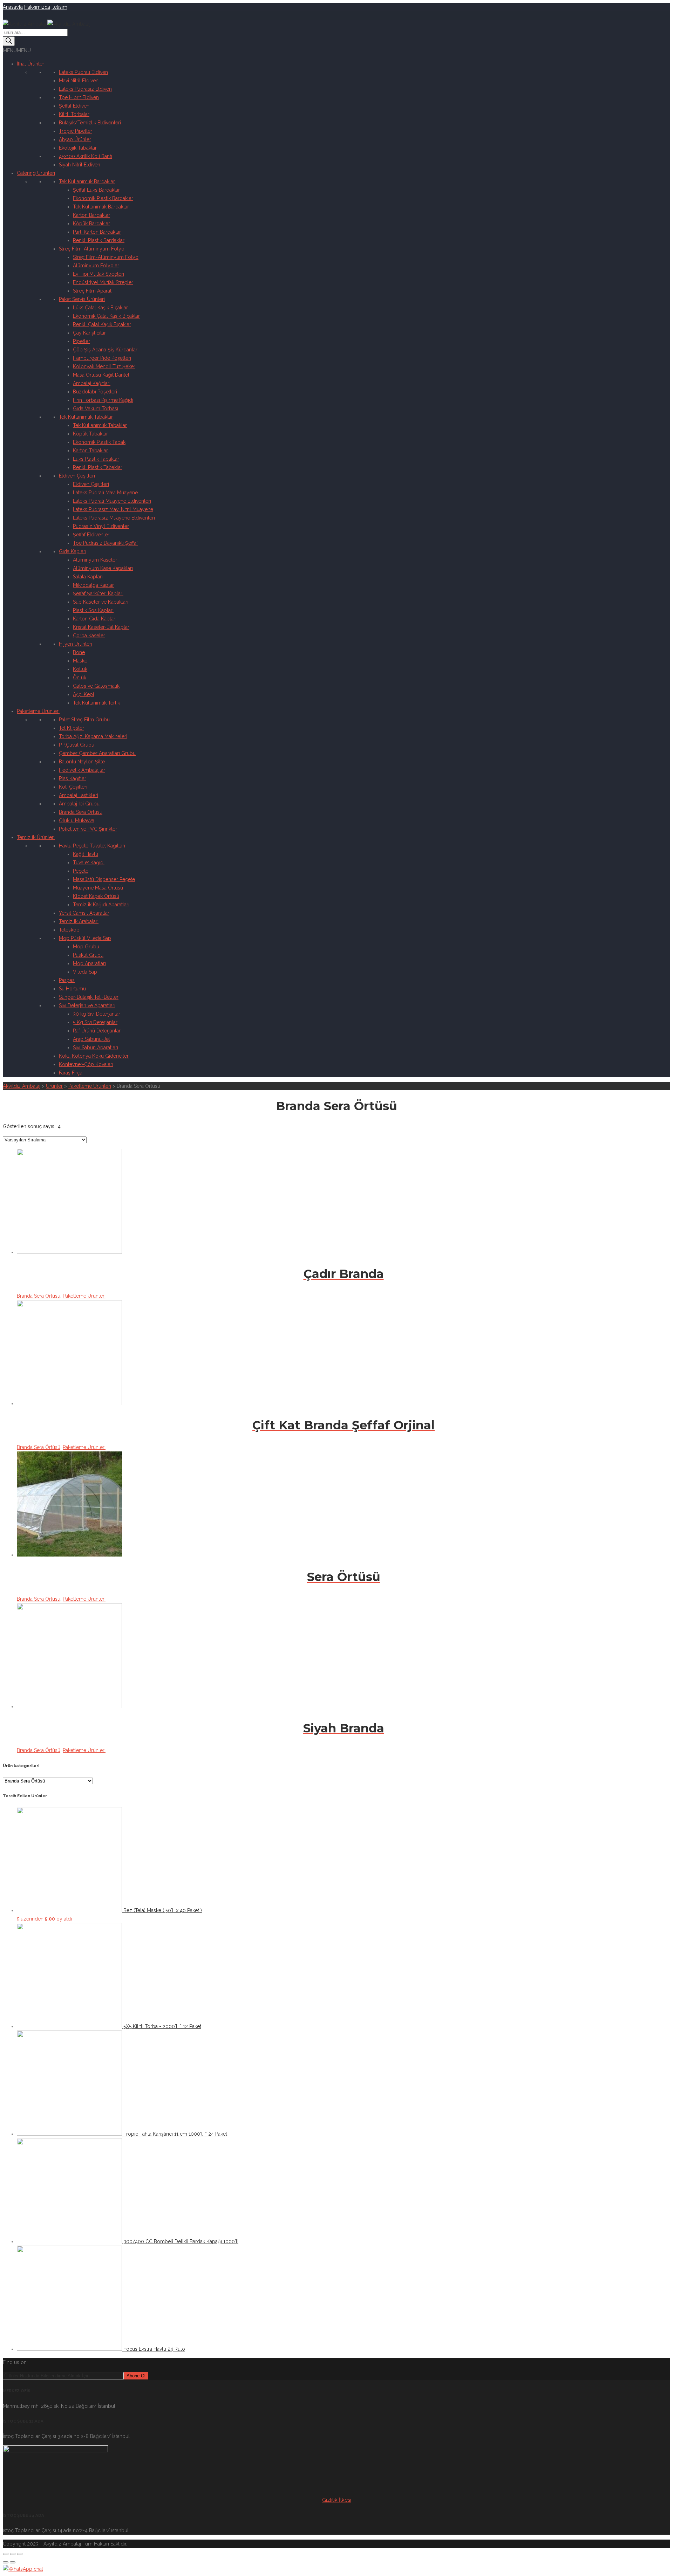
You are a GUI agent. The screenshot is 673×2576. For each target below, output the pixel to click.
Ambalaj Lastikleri (79, 795)
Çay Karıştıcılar (89, 333)
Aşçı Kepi (83, 694)
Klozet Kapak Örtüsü (96, 896)
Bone (79, 652)
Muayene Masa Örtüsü (98, 888)
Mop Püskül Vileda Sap (85, 938)
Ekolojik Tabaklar (78, 148)
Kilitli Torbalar (74, 114)
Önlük (80, 678)
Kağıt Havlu (86, 854)
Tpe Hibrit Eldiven (79, 97)
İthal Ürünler (30, 64)
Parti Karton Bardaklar (97, 232)
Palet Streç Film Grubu (84, 720)
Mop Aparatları (89, 963)
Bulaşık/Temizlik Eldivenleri (90, 123)
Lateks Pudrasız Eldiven (85, 89)
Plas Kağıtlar (73, 778)
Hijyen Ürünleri (76, 644)
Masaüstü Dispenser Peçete (104, 879)
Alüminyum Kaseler (95, 560)
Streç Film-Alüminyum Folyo (92, 249)
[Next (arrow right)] (13, 2562)
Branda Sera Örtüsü (81, 812)
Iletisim (59, 7)
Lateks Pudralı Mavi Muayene (105, 493)
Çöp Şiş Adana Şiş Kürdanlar (105, 350)
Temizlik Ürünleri (36, 837)
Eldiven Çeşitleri (77, 476)
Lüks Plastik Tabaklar (96, 459)
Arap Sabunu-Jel (91, 1039)
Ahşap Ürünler (75, 139)
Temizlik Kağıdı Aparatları (101, 905)
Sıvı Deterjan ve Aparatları (87, 1005)
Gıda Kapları (73, 551)
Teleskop (69, 930)
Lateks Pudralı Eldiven (83, 72)
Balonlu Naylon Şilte (82, 762)
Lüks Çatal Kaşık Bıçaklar (100, 308)
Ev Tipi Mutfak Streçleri (98, 274)
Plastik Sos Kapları (93, 610)
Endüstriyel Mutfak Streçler (103, 282)
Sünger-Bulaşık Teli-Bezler (89, 997)
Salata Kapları (88, 577)
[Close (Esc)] (6, 2554)
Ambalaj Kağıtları (92, 383)
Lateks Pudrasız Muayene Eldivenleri (114, 518)
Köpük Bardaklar (91, 224)
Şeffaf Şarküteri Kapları (98, 593)
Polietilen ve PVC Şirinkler (88, 829)
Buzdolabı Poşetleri (95, 392)
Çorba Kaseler (89, 636)
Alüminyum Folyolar (96, 266)
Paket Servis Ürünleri (82, 299)
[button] (17, 50)
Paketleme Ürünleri (38, 711)
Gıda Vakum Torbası (96, 408)
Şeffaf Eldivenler (91, 535)
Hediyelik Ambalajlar (82, 770)
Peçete (81, 871)
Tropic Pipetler (76, 131)
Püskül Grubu (88, 955)
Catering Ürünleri (36, 173)
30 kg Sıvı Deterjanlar (97, 1014)
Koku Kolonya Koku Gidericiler (94, 1056)
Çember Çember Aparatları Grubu (97, 753)
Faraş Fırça (71, 1073)
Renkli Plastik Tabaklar (98, 467)
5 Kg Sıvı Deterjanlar (95, 1022)
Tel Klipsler (72, 728)
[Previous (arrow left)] (6, 2562)
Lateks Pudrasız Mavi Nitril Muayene (113, 509)
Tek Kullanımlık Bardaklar (87, 181)
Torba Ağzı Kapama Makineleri (93, 736)
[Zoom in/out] (20, 2554)
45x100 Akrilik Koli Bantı (86, 156)
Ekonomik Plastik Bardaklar (103, 198)
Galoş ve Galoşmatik (96, 686)
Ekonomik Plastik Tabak (99, 442)
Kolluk (80, 669)
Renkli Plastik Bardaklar (99, 240)
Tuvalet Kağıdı (89, 863)
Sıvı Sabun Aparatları (96, 1047)
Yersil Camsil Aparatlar (84, 913)
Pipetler (81, 341)
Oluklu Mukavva (77, 820)
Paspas (67, 980)
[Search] (9, 41)
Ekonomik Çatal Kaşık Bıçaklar (106, 316)
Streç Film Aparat (92, 291)
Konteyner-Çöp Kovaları (86, 1064)
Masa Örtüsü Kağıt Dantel (101, 375)
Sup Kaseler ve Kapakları (101, 602)
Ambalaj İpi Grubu (79, 804)
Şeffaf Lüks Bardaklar (96, 190)
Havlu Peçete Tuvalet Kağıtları (92, 846)
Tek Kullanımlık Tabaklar (86, 417)
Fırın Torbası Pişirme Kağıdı (103, 400)
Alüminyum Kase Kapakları (103, 568)
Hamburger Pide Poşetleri (102, 358)
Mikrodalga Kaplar (93, 585)
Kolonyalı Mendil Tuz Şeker (104, 366)
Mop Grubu (86, 947)
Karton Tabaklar (90, 451)
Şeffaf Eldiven (74, 106)
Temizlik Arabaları (79, 921)
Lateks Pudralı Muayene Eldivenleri (112, 501)
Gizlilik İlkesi (337, 2500)
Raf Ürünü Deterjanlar (97, 1031)
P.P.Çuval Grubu (77, 745)
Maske (80, 661)
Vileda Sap (85, 972)
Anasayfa (13, 7)
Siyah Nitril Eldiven (80, 165)
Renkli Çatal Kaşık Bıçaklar (102, 324)
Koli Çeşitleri (73, 787)
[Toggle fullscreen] (13, 2554)
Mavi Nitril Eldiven (79, 81)
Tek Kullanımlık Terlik (96, 703)
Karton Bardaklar (91, 215)
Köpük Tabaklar (90, 434)
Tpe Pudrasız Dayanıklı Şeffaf (105, 543)
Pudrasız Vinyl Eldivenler (101, 526)
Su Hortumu (72, 989)
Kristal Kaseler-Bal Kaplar (101, 627)
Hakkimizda (37, 7)
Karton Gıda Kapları (95, 619)
